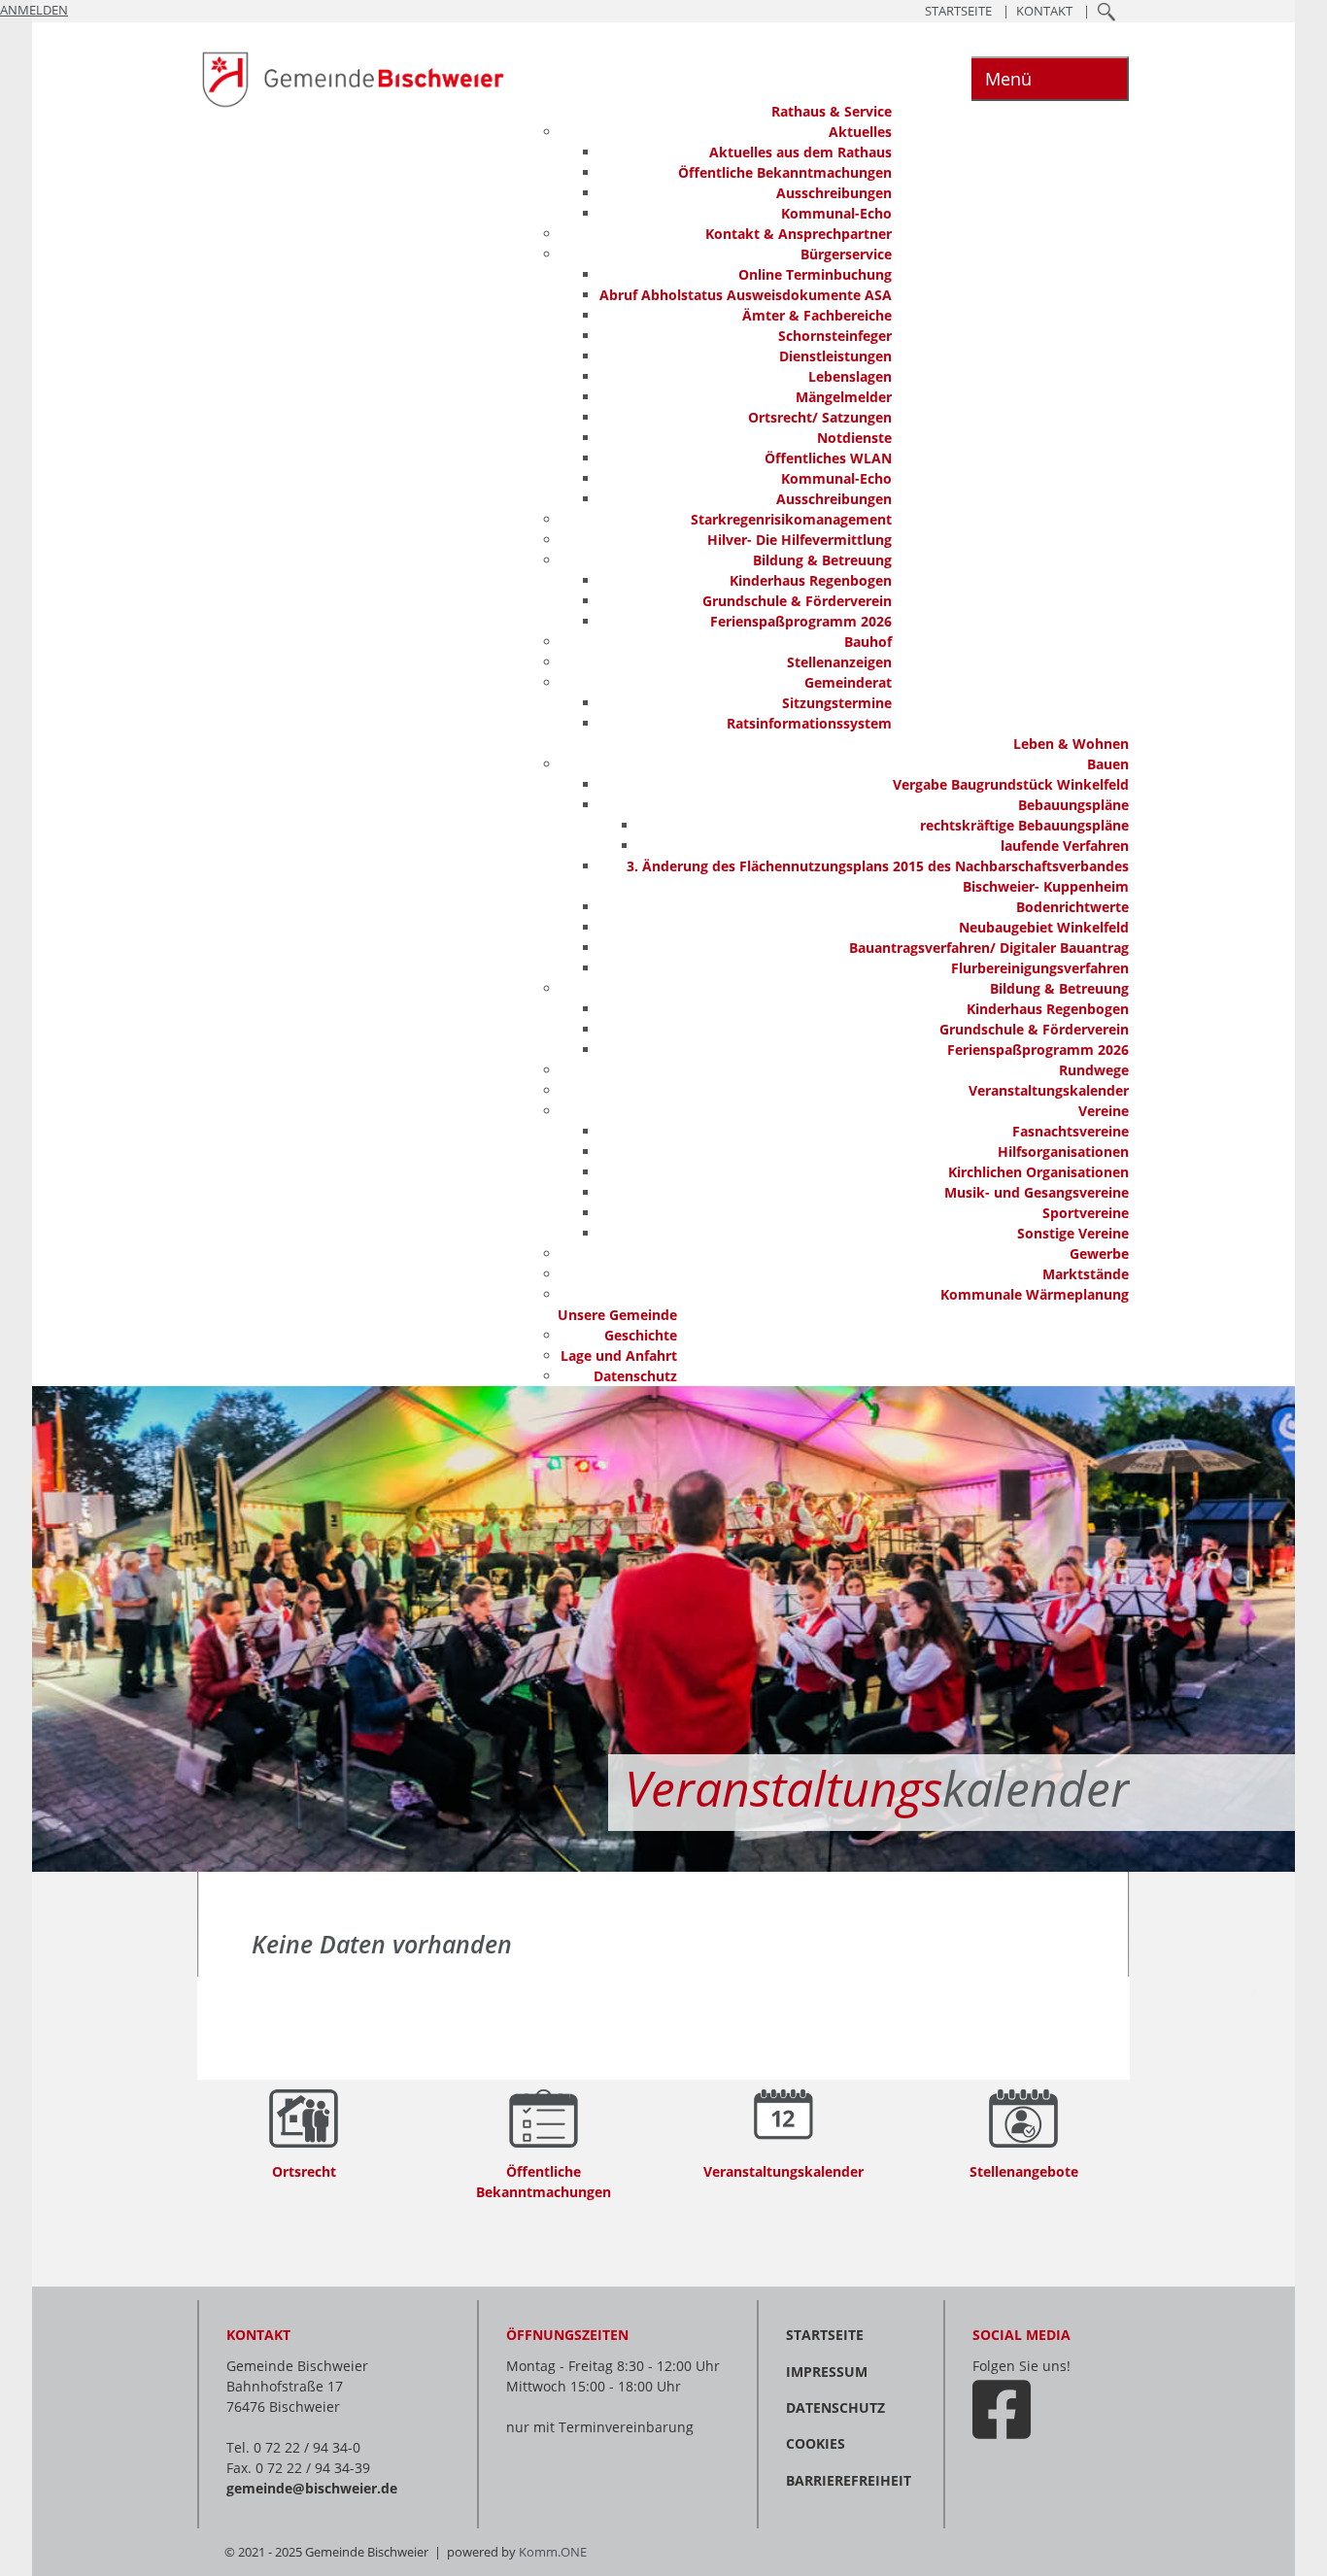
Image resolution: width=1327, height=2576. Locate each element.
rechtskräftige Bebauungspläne (1024, 825)
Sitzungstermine (837, 703)
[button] (1106, 11)
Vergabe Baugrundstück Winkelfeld (1011, 784)
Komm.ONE (553, 2552)
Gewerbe (1099, 1254)
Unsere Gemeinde (617, 1315)
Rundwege (1094, 1070)
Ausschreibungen (834, 193)
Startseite (825, 2335)
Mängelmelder (844, 397)
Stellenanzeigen (839, 662)
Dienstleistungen (835, 356)
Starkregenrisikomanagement (791, 519)
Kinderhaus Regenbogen (811, 580)
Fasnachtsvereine (1071, 1131)
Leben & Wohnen (1071, 744)
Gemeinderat (848, 682)
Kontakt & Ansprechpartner (799, 234)
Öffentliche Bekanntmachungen (785, 172)
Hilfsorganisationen (1063, 1152)
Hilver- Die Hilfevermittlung (800, 540)
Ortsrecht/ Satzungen (820, 417)
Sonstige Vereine (1073, 1233)
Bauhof (868, 642)
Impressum (827, 2372)
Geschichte (641, 1335)
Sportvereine (1086, 1213)
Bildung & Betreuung (822, 560)
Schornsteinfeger (835, 336)
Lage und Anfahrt (619, 1356)
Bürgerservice (846, 254)
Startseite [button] (958, 11)
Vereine (1104, 1111)
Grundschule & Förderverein (797, 601)
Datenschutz (635, 1376)
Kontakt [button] (1044, 11)
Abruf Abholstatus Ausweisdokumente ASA (746, 295)
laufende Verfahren (1065, 846)
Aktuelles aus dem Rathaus (800, 152)
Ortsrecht (304, 2171)
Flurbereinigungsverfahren (1040, 968)
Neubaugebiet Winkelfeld (1044, 927)
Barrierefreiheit (849, 2480)
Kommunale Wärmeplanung (1035, 1294)
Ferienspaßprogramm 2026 (801, 621)
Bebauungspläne (1073, 805)
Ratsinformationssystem (809, 723)
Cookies (816, 2443)
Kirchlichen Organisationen (1038, 1172)
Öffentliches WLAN (828, 458)
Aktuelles (860, 132)
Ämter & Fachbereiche (817, 315)
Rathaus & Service (832, 111)
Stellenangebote (1024, 2171)
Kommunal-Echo (836, 213)
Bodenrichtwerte (1072, 907)
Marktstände (1086, 1274)
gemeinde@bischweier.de (312, 2488)
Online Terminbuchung (815, 274)
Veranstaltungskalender (1049, 1090)
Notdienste (854, 438)
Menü (1008, 79)
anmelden (34, 10)
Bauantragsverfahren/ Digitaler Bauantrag (989, 948)
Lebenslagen (850, 376)
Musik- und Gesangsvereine (1037, 1192)
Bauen (1108, 764)
